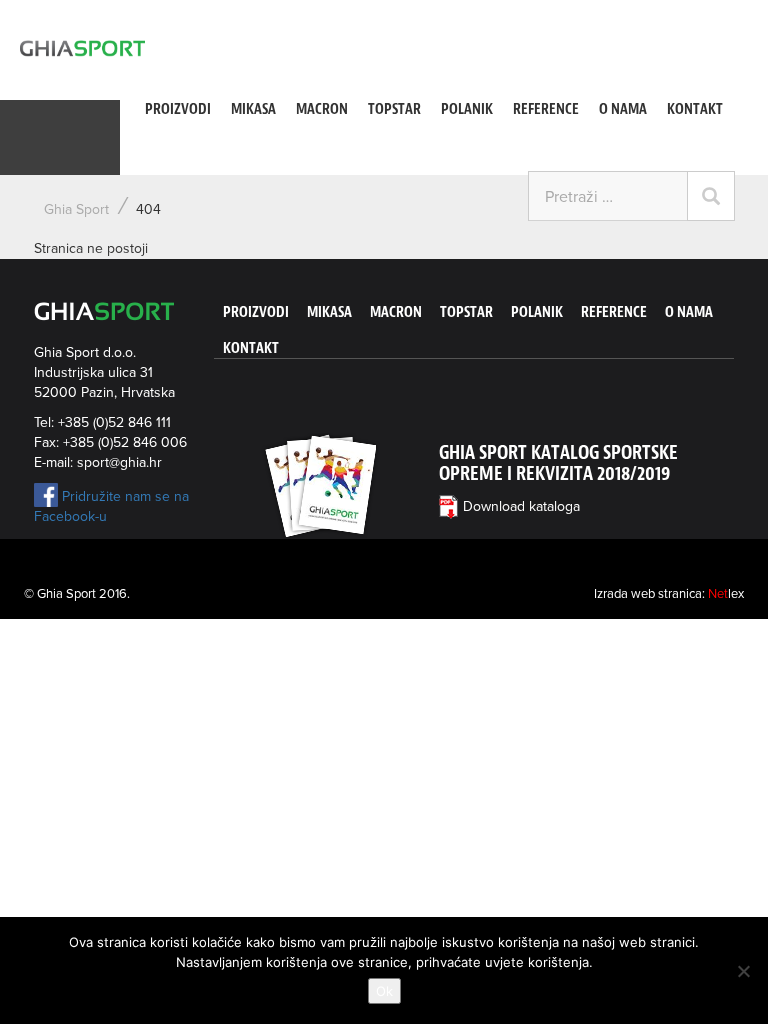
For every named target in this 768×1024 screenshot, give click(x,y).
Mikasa (253, 109)
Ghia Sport (76, 209)
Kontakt (695, 109)
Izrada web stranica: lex (669, 594)
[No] (743, 971)
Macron (322, 109)
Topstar (394, 109)
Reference (546, 109)
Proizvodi (178, 109)
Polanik (467, 109)
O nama (623, 109)
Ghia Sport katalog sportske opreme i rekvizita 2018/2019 (558, 463)
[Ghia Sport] (82, 48)
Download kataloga (521, 506)
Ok (384, 991)
